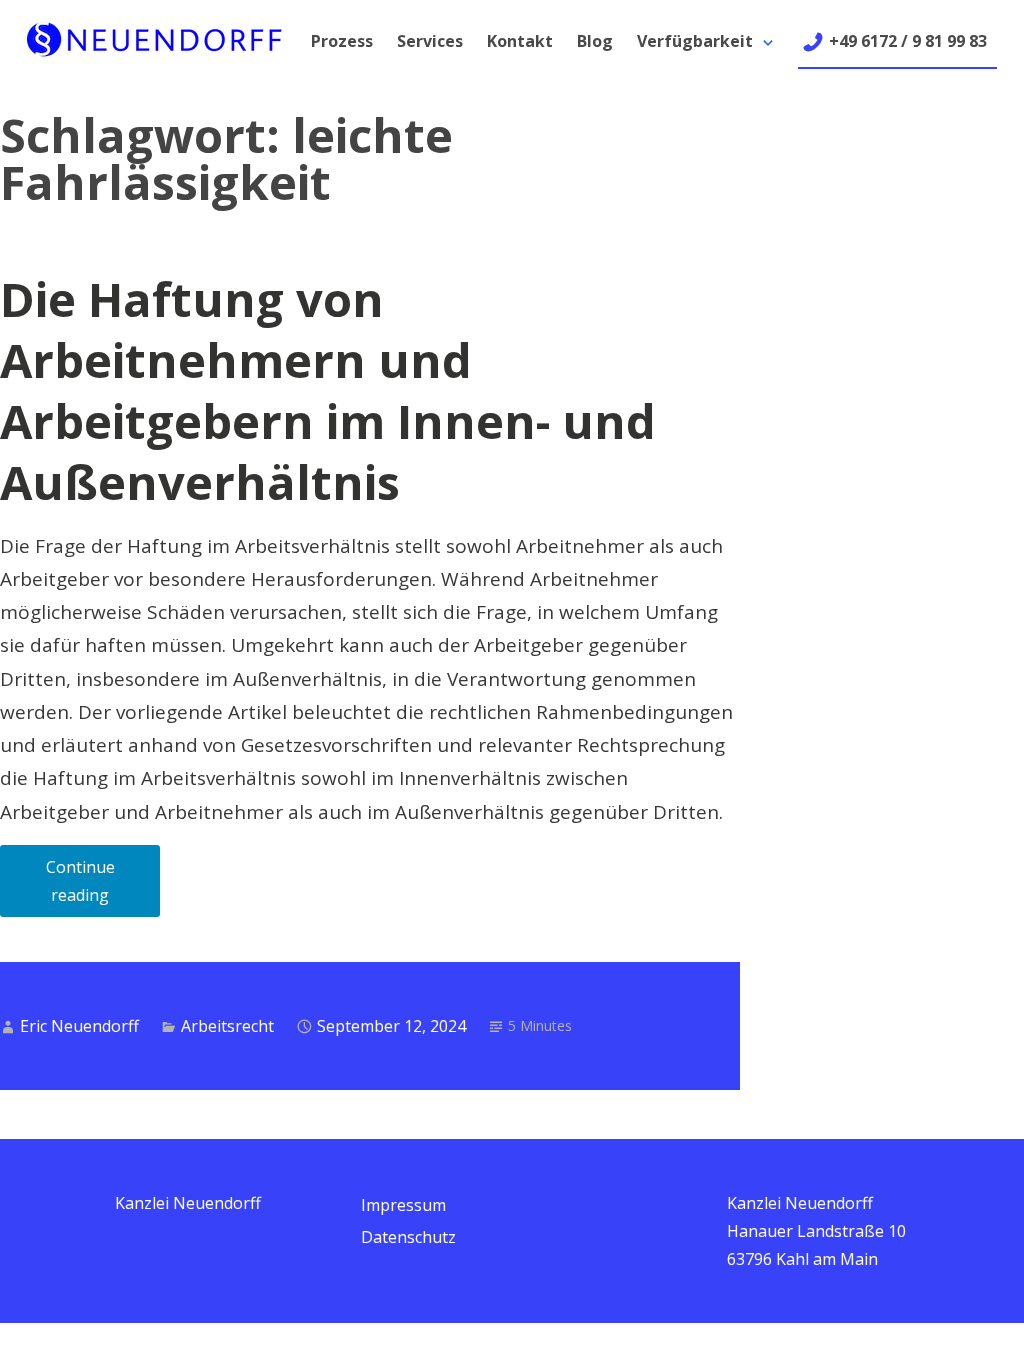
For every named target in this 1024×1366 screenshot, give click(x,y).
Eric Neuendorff (79, 1026)
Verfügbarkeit (695, 41)
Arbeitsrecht (227, 1026)
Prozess (342, 41)
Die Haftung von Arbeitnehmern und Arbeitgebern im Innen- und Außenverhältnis (328, 390)
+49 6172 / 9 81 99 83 (908, 41)
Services (430, 41)
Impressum (403, 1205)
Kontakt (520, 41)
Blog (595, 41)
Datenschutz (408, 1237)
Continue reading (103, 886)
